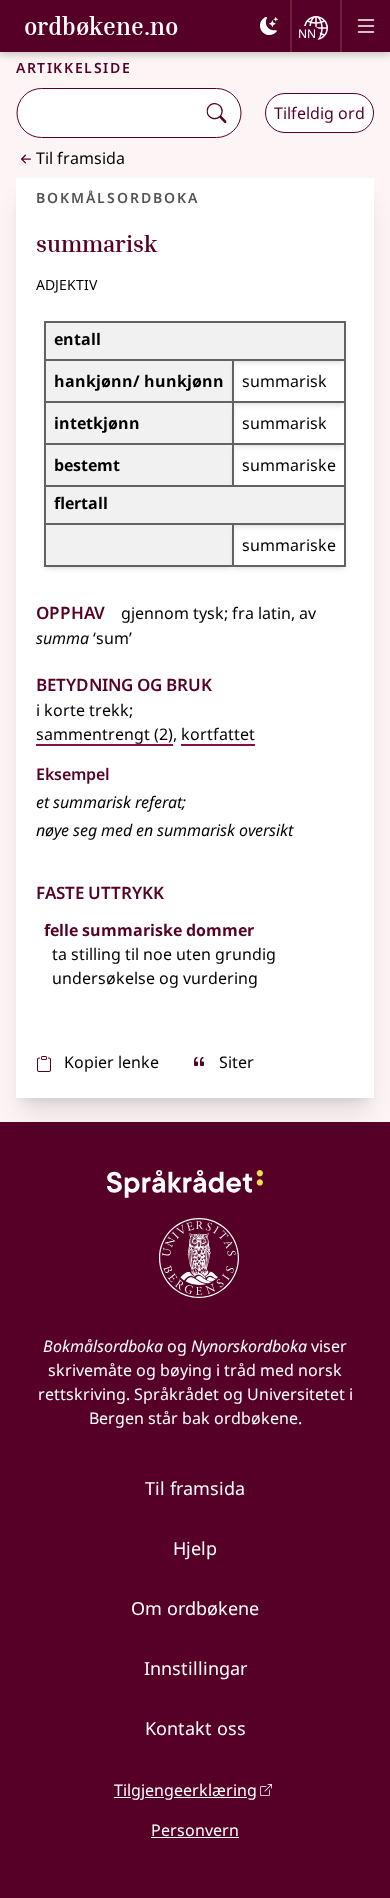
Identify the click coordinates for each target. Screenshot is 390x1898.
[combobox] (107, 113)
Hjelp (195, 1548)
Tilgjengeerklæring (185, 1790)
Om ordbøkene (195, 1608)
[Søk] (216, 113)
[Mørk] (269, 26)
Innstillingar (195, 1668)
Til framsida (80, 158)
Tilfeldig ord (319, 113)
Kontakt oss (195, 1728)
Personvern (195, 1830)
